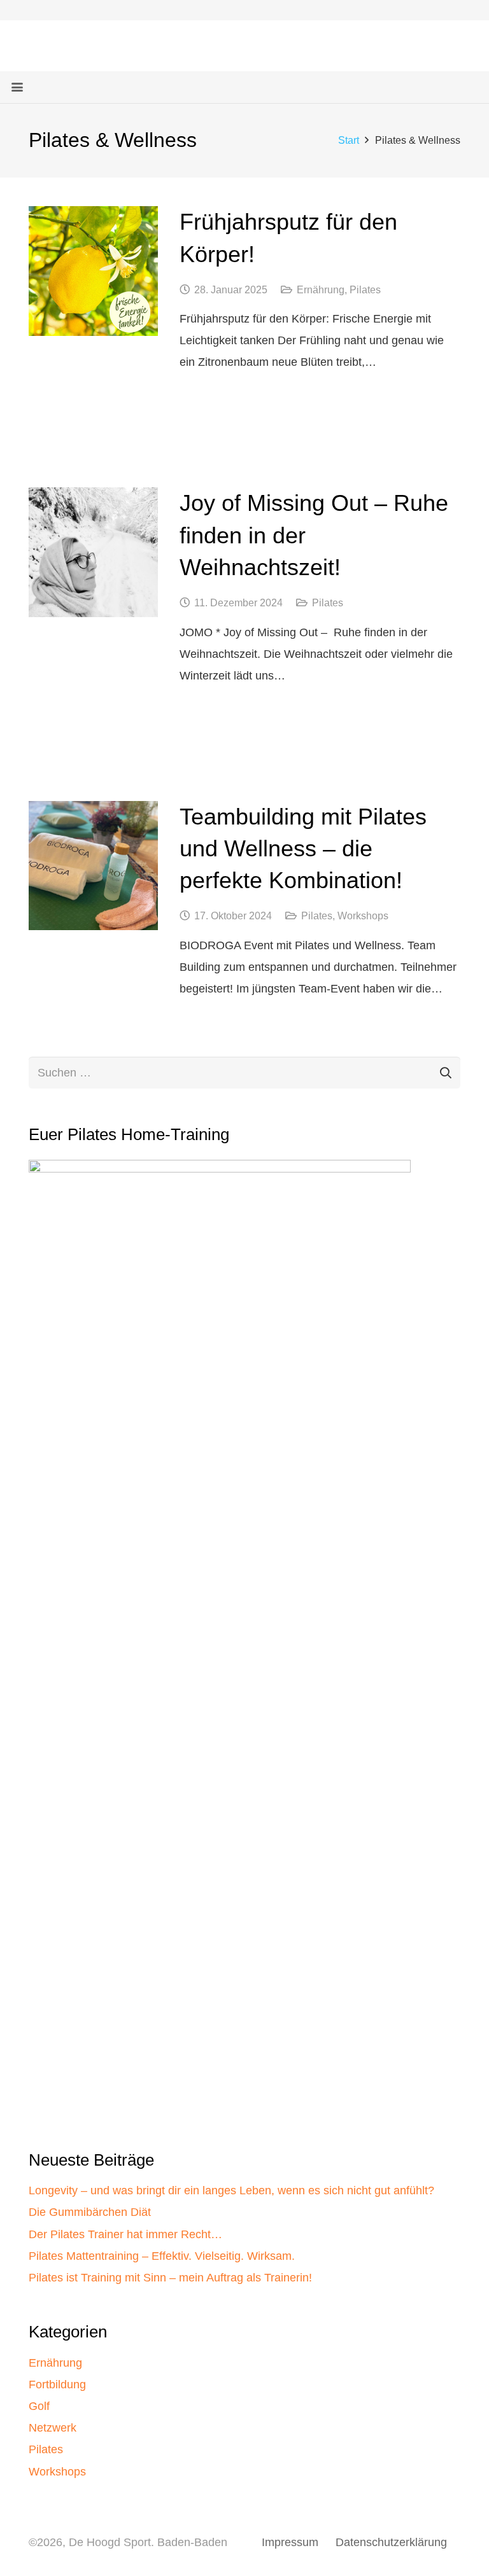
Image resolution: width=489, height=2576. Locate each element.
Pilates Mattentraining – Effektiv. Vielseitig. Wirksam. (162, 2256)
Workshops (363, 916)
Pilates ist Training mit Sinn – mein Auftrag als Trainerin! (170, 2278)
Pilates (365, 289)
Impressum (290, 2542)
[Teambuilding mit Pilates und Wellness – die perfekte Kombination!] (93, 866)
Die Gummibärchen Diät (90, 2212)
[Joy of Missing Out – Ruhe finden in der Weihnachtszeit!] (93, 552)
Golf (39, 2406)
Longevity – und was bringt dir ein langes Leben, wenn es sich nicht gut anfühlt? (231, 2190)
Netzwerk (53, 2428)
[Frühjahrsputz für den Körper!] (93, 271)
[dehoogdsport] (52, 46)
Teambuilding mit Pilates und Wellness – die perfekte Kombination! (303, 849)
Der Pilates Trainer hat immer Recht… (125, 2234)
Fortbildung (57, 2385)
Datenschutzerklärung (391, 2542)
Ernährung (321, 289)
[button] (18, 87)
